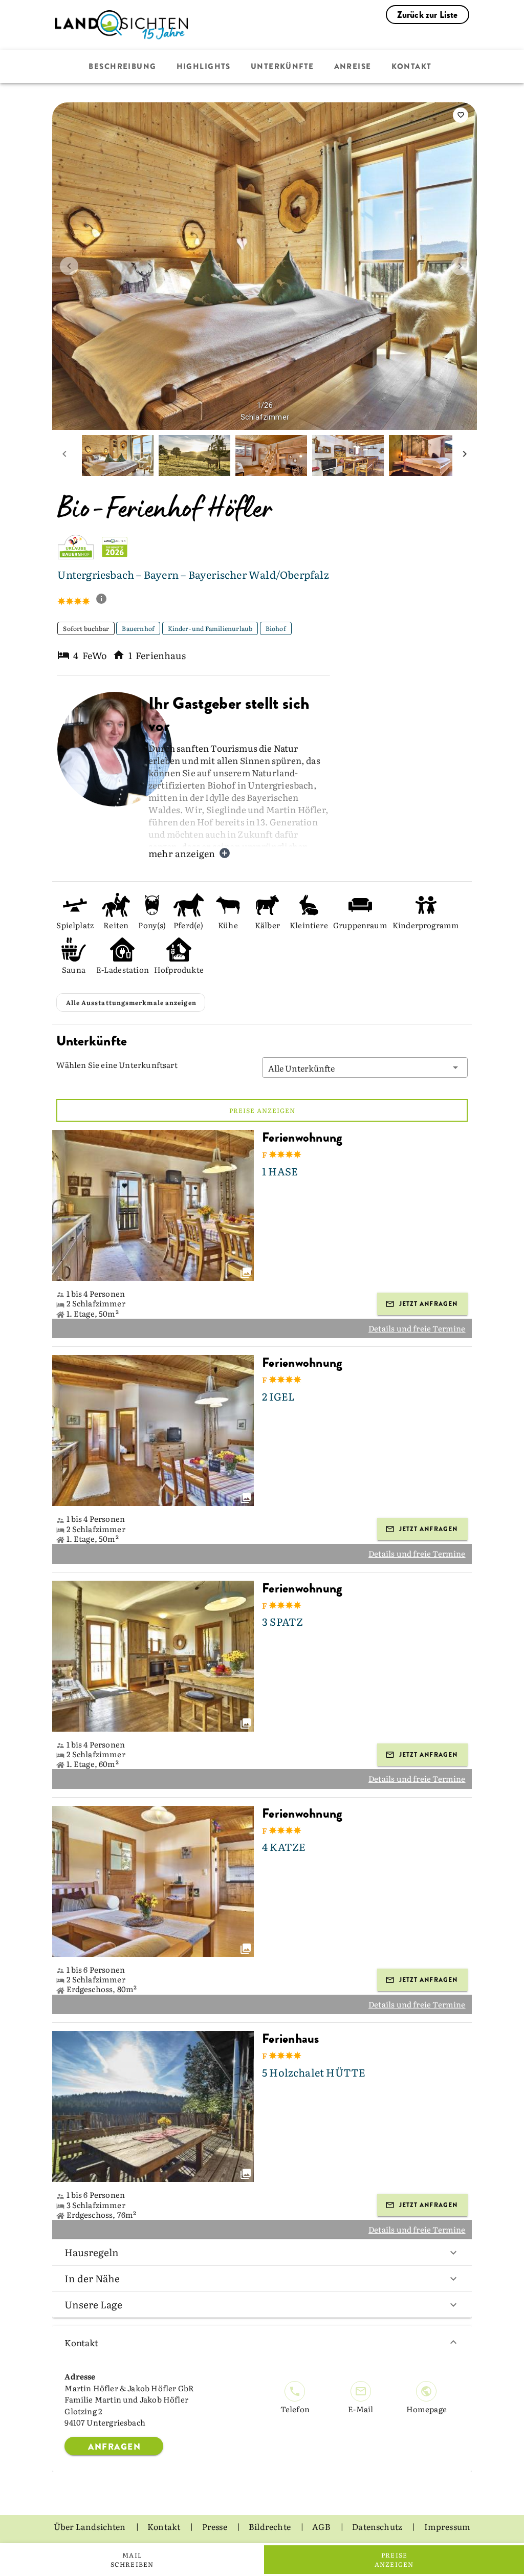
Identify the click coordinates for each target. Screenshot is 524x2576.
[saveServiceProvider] (461, 115)
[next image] (460, 266)
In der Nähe (92, 2278)
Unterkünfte (282, 67)
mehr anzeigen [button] (182, 853)
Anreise (353, 67)
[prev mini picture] (64, 455)
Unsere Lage (93, 2304)
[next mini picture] (465, 455)
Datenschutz (378, 2526)
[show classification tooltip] (105, 600)
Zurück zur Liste (428, 15)
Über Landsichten (91, 2526)
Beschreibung (122, 67)
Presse (215, 2526)
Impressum (447, 2526)
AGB (322, 2526)
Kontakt (412, 67)
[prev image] (69, 266)
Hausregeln (92, 2252)
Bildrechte (270, 2526)
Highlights (204, 67)
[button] (365, 1067)
